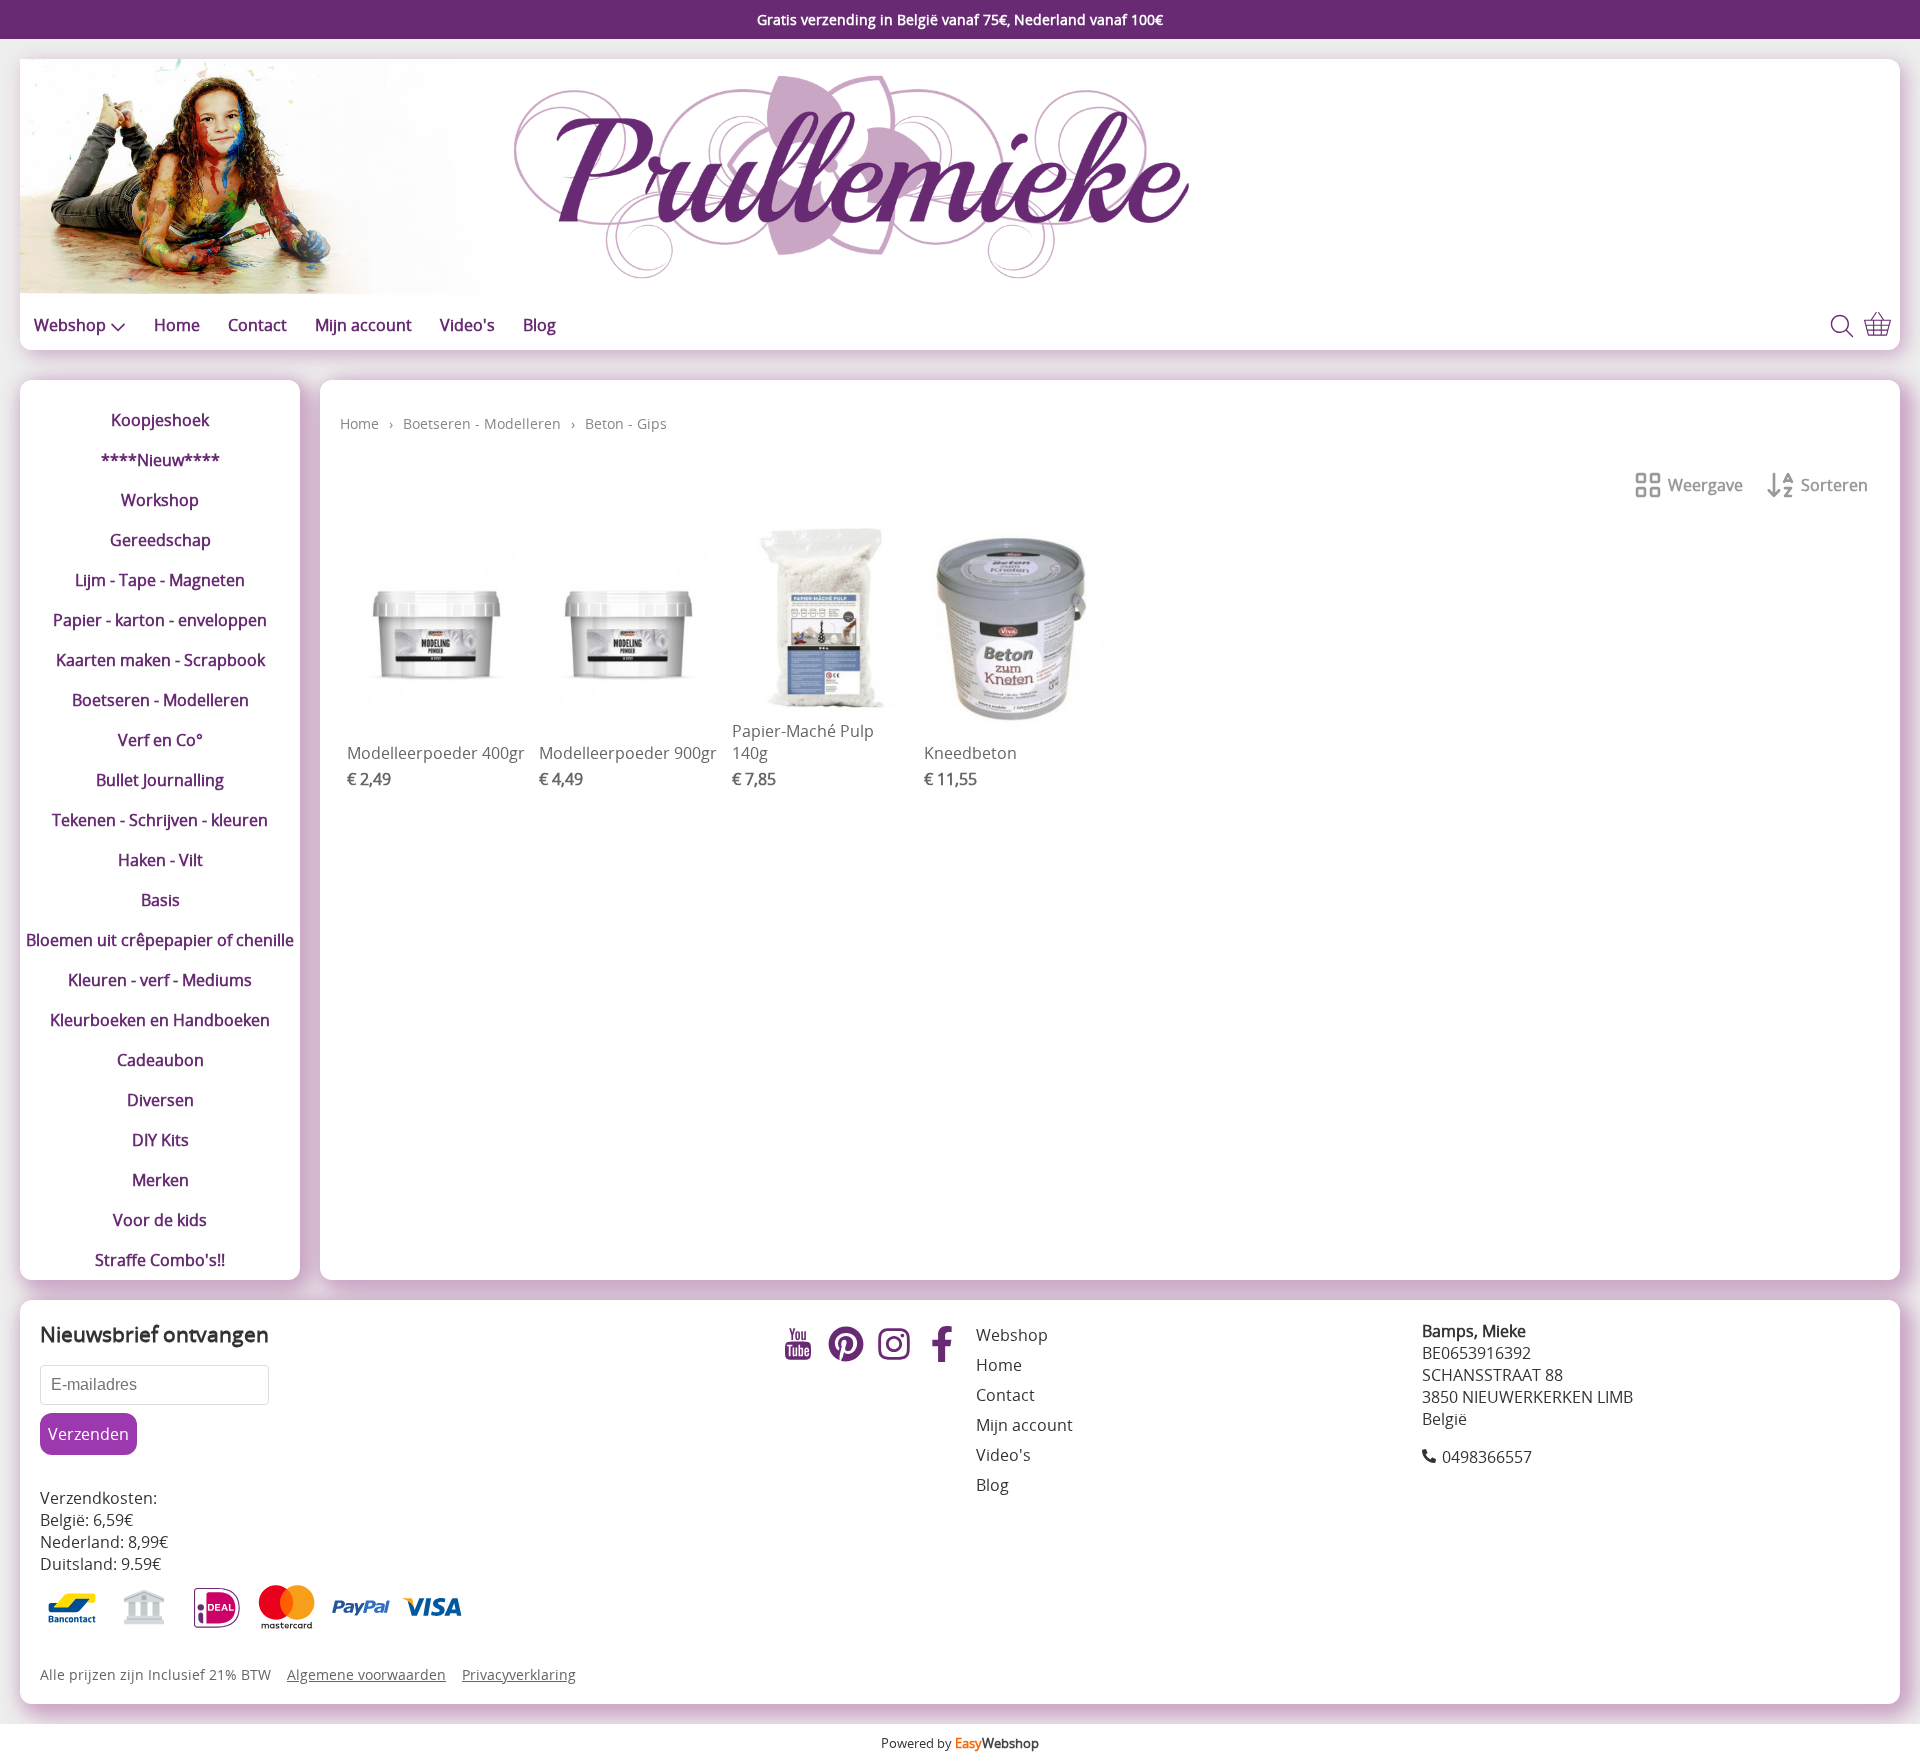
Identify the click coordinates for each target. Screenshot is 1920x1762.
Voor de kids (160, 1220)
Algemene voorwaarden (366, 1674)
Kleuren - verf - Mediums (160, 980)
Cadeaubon (160, 1060)
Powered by (960, 1743)
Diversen (160, 1100)
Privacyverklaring (519, 1674)
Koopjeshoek (160, 420)
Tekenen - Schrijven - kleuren (160, 820)
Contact (257, 325)
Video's (467, 325)
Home (177, 325)
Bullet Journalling (160, 780)
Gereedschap (160, 540)
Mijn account (363, 325)
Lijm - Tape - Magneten (160, 580)
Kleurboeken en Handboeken (160, 1020)
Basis (160, 900)
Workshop (160, 500)
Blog (539, 325)
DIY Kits (160, 1140)
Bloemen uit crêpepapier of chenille (160, 940)
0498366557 (1487, 1457)
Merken (160, 1180)
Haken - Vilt (160, 860)
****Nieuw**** (160, 460)
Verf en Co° (160, 740)
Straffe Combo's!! (160, 1260)
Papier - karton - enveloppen (160, 620)
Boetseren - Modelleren (160, 700)
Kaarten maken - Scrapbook (160, 660)
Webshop (70, 325)
